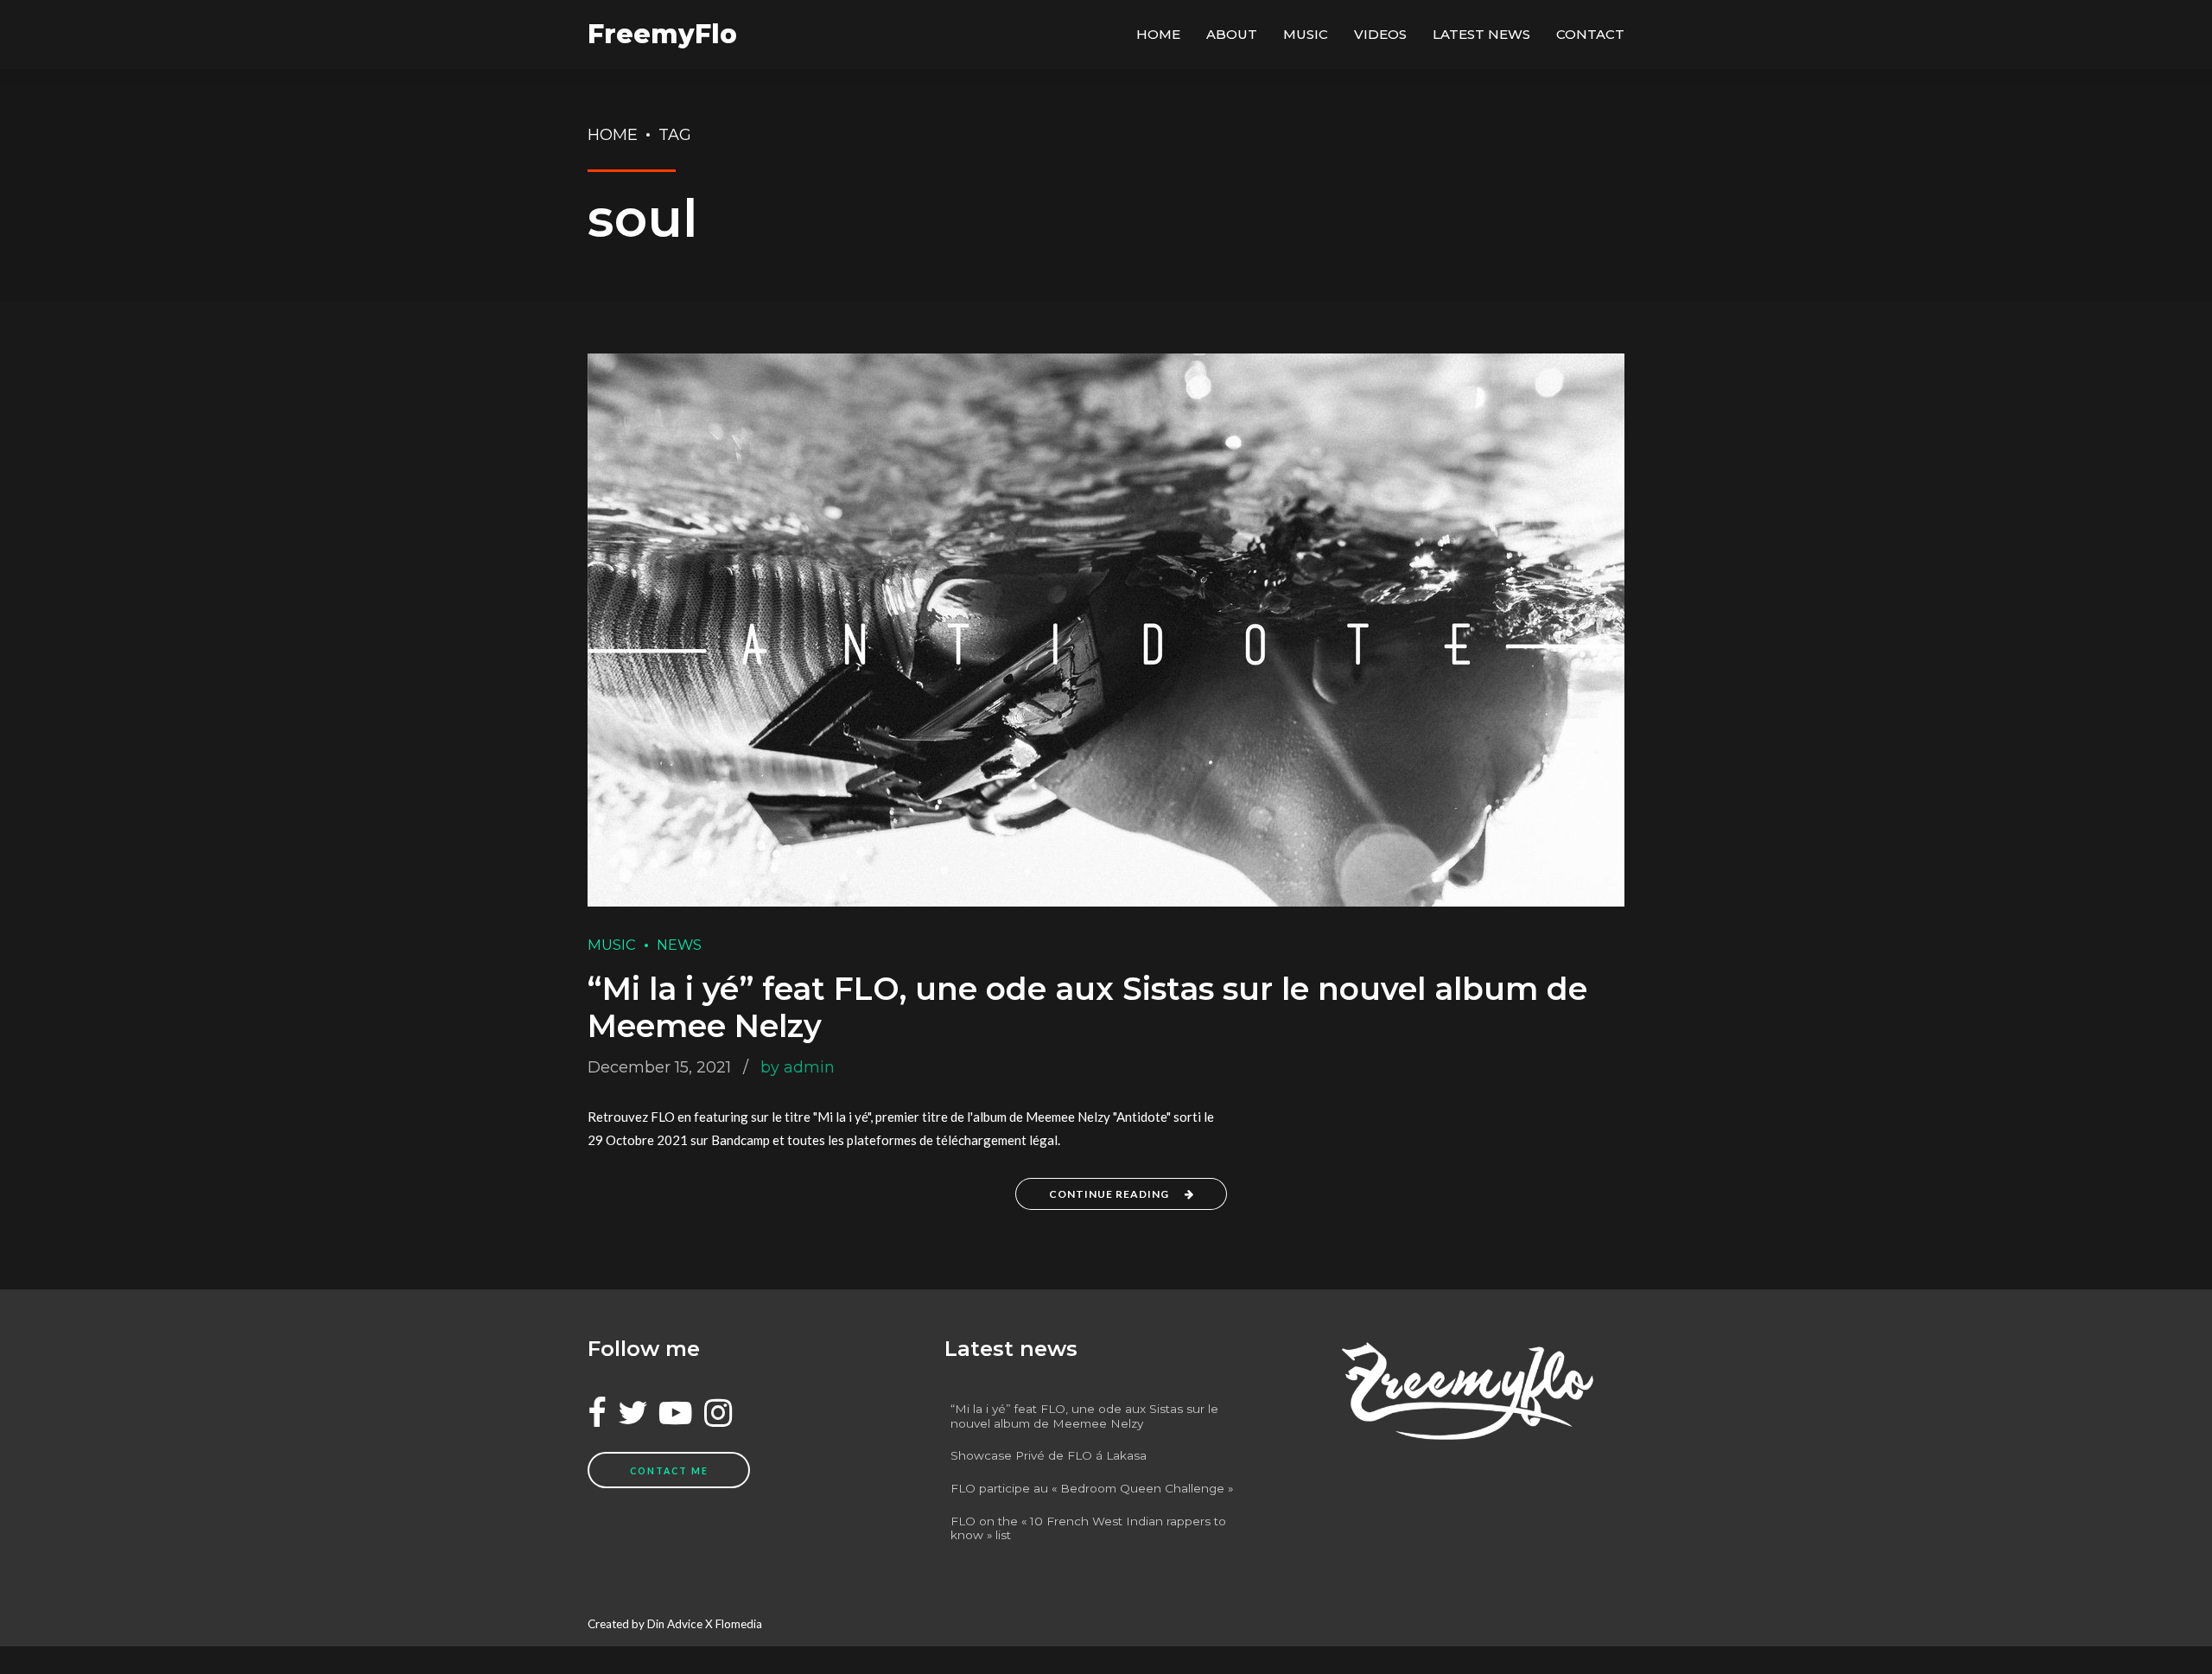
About (1232, 34)
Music (1306, 34)
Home (1158, 34)
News (679, 945)
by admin (798, 1067)
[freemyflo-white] (1463, 1391)
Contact (1590, 34)
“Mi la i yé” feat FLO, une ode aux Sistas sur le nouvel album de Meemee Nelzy (1087, 1007)
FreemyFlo (662, 34)
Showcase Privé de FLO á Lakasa (1049, 1455)
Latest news (1481, 34)
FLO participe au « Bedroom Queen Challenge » (1092, 1488)
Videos (1380, 34)
